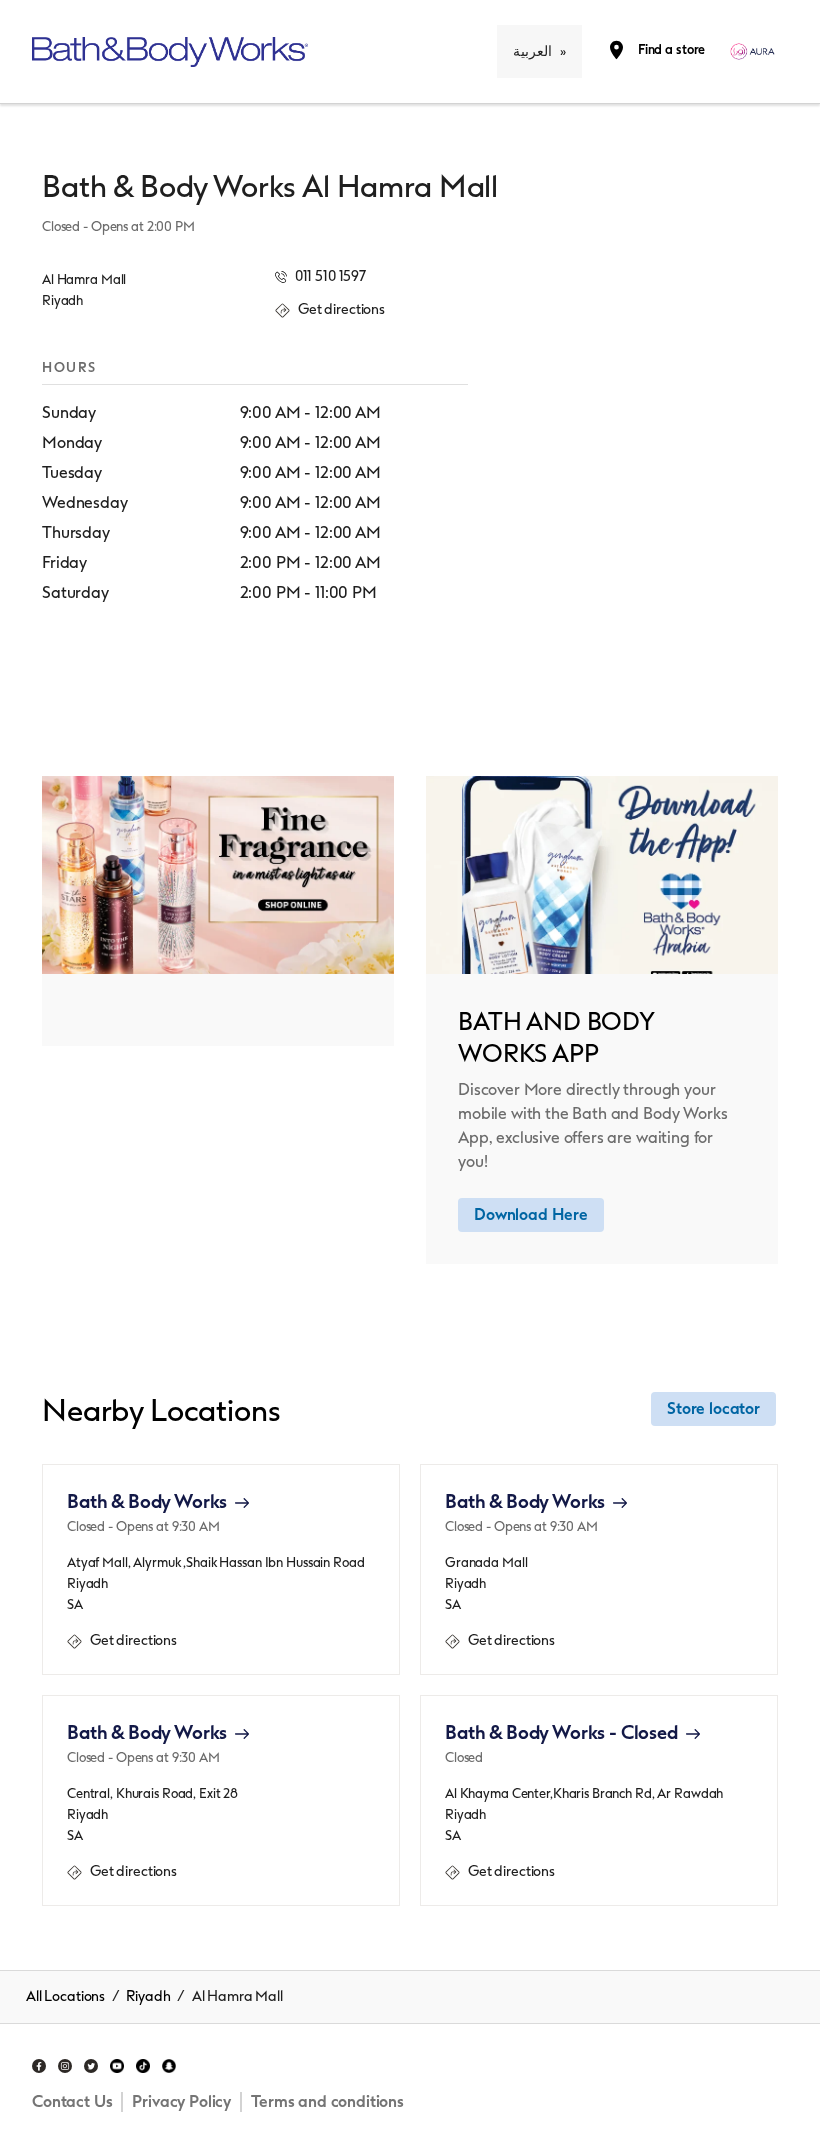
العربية (532, 51)
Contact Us (72, 2101)
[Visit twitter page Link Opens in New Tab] (91, 2063)
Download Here (531, 1214)
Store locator (713, 1408)
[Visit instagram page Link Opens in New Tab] (65, 2063)
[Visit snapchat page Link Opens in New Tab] (169, 2063)
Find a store (671, 49)
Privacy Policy (181, 2101)
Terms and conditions (327, 2101)
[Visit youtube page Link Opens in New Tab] (117, 2063)
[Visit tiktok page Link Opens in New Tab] (143, 2063)
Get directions (122, 1641)
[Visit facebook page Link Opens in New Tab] (39, 2063)
